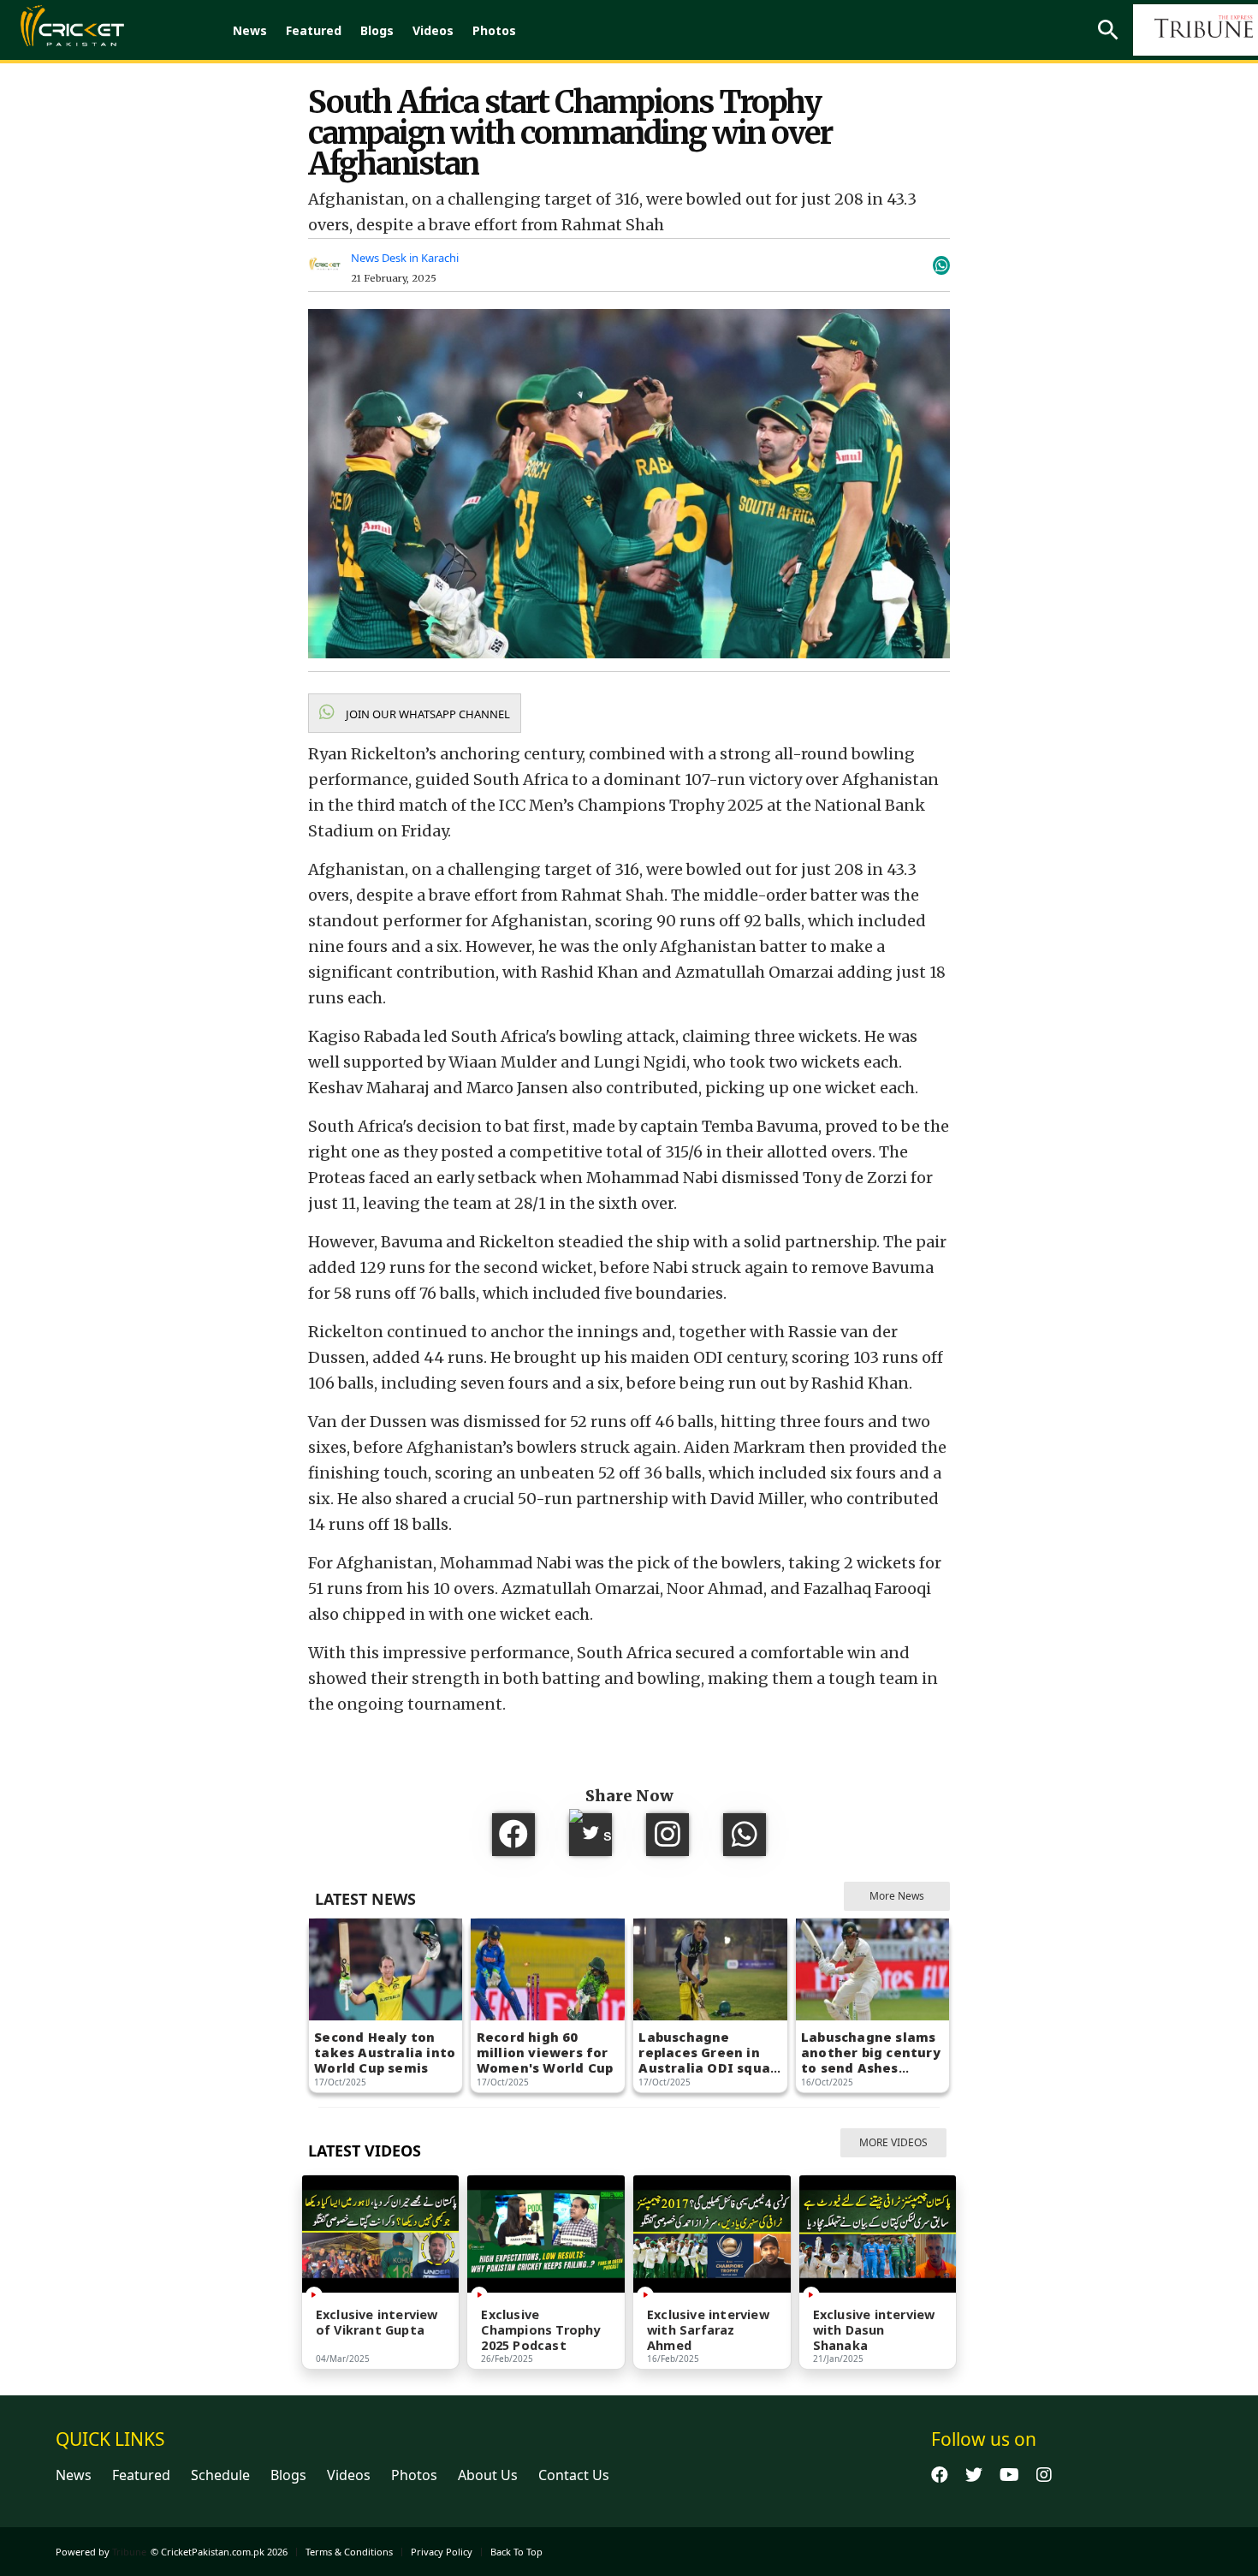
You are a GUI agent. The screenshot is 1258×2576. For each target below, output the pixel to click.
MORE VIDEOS (893, 2142)
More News (897, 1896)
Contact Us (574, 2475)
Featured (314, 30)
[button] (415, 713)
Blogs (377, 30)
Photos (494, 30)
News (250, 30)
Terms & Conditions (349, 2552)
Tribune (129, 2552)
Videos (433, 30)
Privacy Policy (442, 2552)
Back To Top (516, 2552)
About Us (488, 2475)
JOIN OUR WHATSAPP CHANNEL (427, 714)
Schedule (220, 2475)
